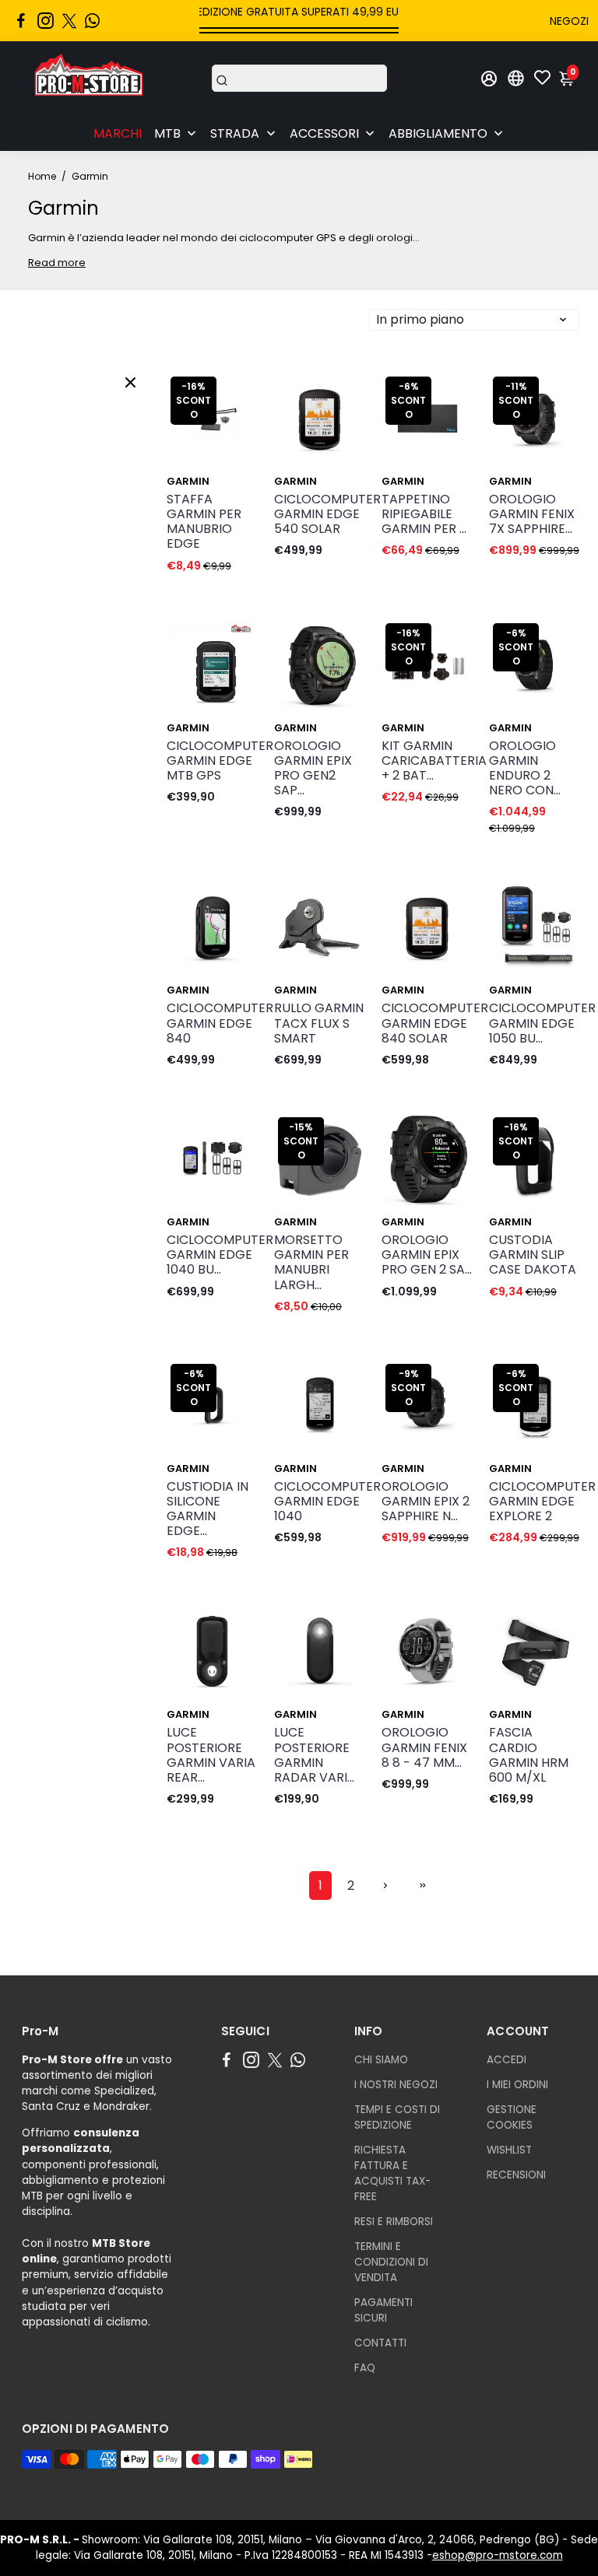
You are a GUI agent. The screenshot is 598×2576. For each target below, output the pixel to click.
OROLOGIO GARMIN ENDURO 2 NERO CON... (525, 768)
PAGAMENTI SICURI (383, 2310)
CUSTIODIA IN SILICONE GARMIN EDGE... (208, 1509)
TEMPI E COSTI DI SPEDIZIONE (397, 2117)
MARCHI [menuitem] (118, 133)
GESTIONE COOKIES (512, 2117)
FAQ (365, 2368)
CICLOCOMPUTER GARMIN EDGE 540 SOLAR (320, 514)
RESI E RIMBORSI (394, 2222)
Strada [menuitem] (235, 133)
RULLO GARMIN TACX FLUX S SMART (319, 1023)
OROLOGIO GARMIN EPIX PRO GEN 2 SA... (427, 1255)
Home (42, 176)
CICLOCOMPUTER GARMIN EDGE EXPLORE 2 (535, 1502)
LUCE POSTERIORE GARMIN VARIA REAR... (211, 1755)
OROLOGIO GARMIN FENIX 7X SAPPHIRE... (532, 514)
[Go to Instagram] (46, 21)
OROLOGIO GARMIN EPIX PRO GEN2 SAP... (313, 768)
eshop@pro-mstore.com (498, 2555)
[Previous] (302, 415)
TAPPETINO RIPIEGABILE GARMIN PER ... (424, 514)
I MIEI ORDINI (517, 2085)
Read (42, 263)
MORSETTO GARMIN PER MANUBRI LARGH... (311, 1262)
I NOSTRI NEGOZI (396, 2085)
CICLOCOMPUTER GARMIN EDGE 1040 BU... (213, 1255)
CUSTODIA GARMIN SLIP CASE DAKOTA (533, 1255)
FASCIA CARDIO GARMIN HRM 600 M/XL (529, 1755)
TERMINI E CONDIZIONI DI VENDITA (391, 2262)
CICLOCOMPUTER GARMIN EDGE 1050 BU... (535, 1023)
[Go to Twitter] (69, 21)
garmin (295, 1714)
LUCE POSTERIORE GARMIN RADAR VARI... (314, 1755)
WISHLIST (509, 2150)
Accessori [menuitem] (324, 133)
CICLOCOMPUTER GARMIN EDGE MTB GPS (213, 761)
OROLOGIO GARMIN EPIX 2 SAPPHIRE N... (426, 1502)
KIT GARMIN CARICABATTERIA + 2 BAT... (427, 761)
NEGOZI (569, 21)
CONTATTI (380, 2343)
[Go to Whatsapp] (92, 21)
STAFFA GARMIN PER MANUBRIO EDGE (204, 522)
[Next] (338, 415)
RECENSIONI (516, 2175)
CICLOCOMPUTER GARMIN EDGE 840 (213, 1023)
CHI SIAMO (381, 2060)
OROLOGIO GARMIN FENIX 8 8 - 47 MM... (424, 1747)
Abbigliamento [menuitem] (438, 133)
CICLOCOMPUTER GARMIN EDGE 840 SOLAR (427, 1023)
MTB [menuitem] (167, 133)
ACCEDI (507, 2060)
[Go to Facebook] (21, 21)
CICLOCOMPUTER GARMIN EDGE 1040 (320, 1502)
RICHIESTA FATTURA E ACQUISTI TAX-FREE (392, 2173)
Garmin (188, 481)
